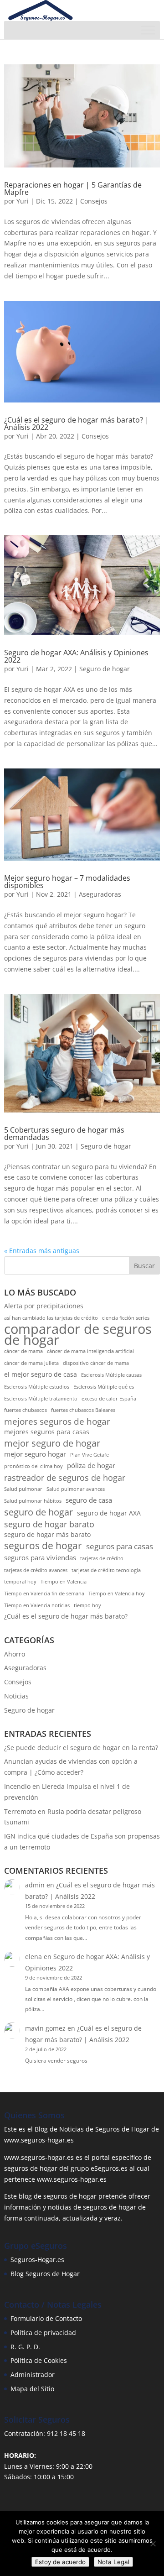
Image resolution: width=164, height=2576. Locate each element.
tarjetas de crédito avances (36, 1570)
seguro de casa (89, 1500)
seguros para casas (120, 1546)
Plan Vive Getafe (90, 1455)
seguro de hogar (38, 1512)
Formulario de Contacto (46, 2318)
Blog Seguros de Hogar (45, 2274)
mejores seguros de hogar (57, 1421)
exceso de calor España (109, 1399)
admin (35, 1885)
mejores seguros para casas (47, 1432)
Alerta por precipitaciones (44, 1306)
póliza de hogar (91, 1466)
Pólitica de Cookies (39, 2360)
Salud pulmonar (23, 1489)
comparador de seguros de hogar (78, 1335)
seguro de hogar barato (49, 1524)
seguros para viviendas (40, 1558)
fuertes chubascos (26, 1410)
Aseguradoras (100, 894)
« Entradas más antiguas (42, 1251)
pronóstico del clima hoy (33, 1466)
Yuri (23, 201)
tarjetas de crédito (102, 1558)
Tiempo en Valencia (64, 1582)
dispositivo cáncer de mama (96, 1363)
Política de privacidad (43, 2333)
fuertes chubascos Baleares (83, 1410)
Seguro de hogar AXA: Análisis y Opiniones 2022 (76, 656)
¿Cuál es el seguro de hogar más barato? (66, 1616)
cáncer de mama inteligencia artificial (90, 1351)
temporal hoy (20, 1582)
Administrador (33, 2375)
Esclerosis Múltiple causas (111, 1375)
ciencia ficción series (126, 1318)
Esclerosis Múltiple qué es (104, 1387)
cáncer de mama (23, 1351)
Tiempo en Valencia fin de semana (44, 1594)
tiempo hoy (87, 1605)
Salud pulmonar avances (76, 1489)
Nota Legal (113, 2562)
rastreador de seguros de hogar (65, 1478)
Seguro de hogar (105, 669)
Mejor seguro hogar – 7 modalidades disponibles (67, 882)
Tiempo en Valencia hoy (117, 1594)
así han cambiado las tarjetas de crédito (51, 1318)
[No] (153, 2544)
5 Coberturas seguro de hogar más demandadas (64, 1134)
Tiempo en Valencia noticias (37, 1605)
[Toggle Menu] (148, 30)
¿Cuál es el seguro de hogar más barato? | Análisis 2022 (77, 423)
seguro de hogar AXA (109, 1513)
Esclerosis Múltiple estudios (37, 1387)
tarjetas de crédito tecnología (106, 1570)
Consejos (94, 201)
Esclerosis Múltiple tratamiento (41, 1399)
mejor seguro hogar (35, 1454)
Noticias (16, 1696)
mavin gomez (45, 2028)
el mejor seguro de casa (41, 1374)
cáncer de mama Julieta (31, 1363)
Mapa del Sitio (32, 2389)
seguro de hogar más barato (47, 1535)
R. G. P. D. (25, 2347)
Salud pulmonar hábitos (33, 1501)
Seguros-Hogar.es (37, 2260)
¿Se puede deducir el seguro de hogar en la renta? (81, 1748)
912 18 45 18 (66, 2433)
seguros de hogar (43, 1546)
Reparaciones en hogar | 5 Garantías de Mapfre (73, 188)
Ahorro (15, 1654)
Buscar (144, 1266)
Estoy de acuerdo (60, 2562)
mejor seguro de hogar (52, 1443)
